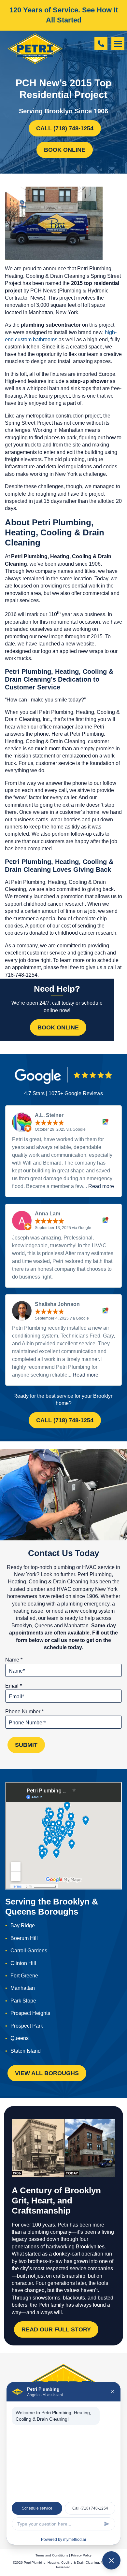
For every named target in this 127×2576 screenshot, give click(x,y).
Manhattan (23, 1988)
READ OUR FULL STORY (56, 2329)
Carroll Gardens (29, 1951)
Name (14, 1660)
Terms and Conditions (52, 2555)
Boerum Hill (24, 1938)
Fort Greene (24, 1976)
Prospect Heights (30, 2013)
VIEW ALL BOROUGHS (47, 2073)
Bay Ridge (23, 1925)
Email (14, 1686)
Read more (101, 1186)
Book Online (65, 150)
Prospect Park (27, 2026)
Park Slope (23, 2001)
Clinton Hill (23, 1963)
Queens (20, 2038)
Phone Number (24, 1712)
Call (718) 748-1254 (65, 128)
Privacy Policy (81, 2555)
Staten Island (26, 2051)
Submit (26, 1745)
